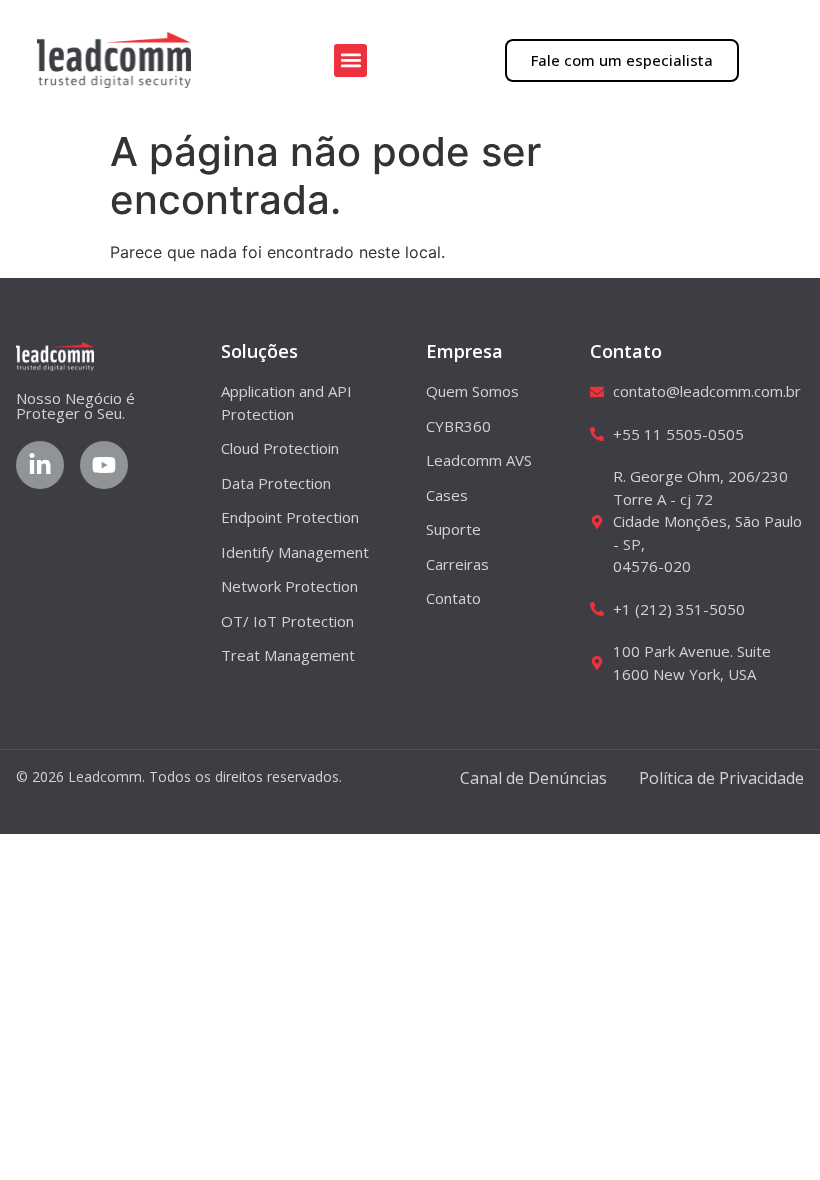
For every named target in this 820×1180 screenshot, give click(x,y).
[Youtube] (104, 465)
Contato (626, 351)
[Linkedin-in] (40, 465)
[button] (350, 60)
